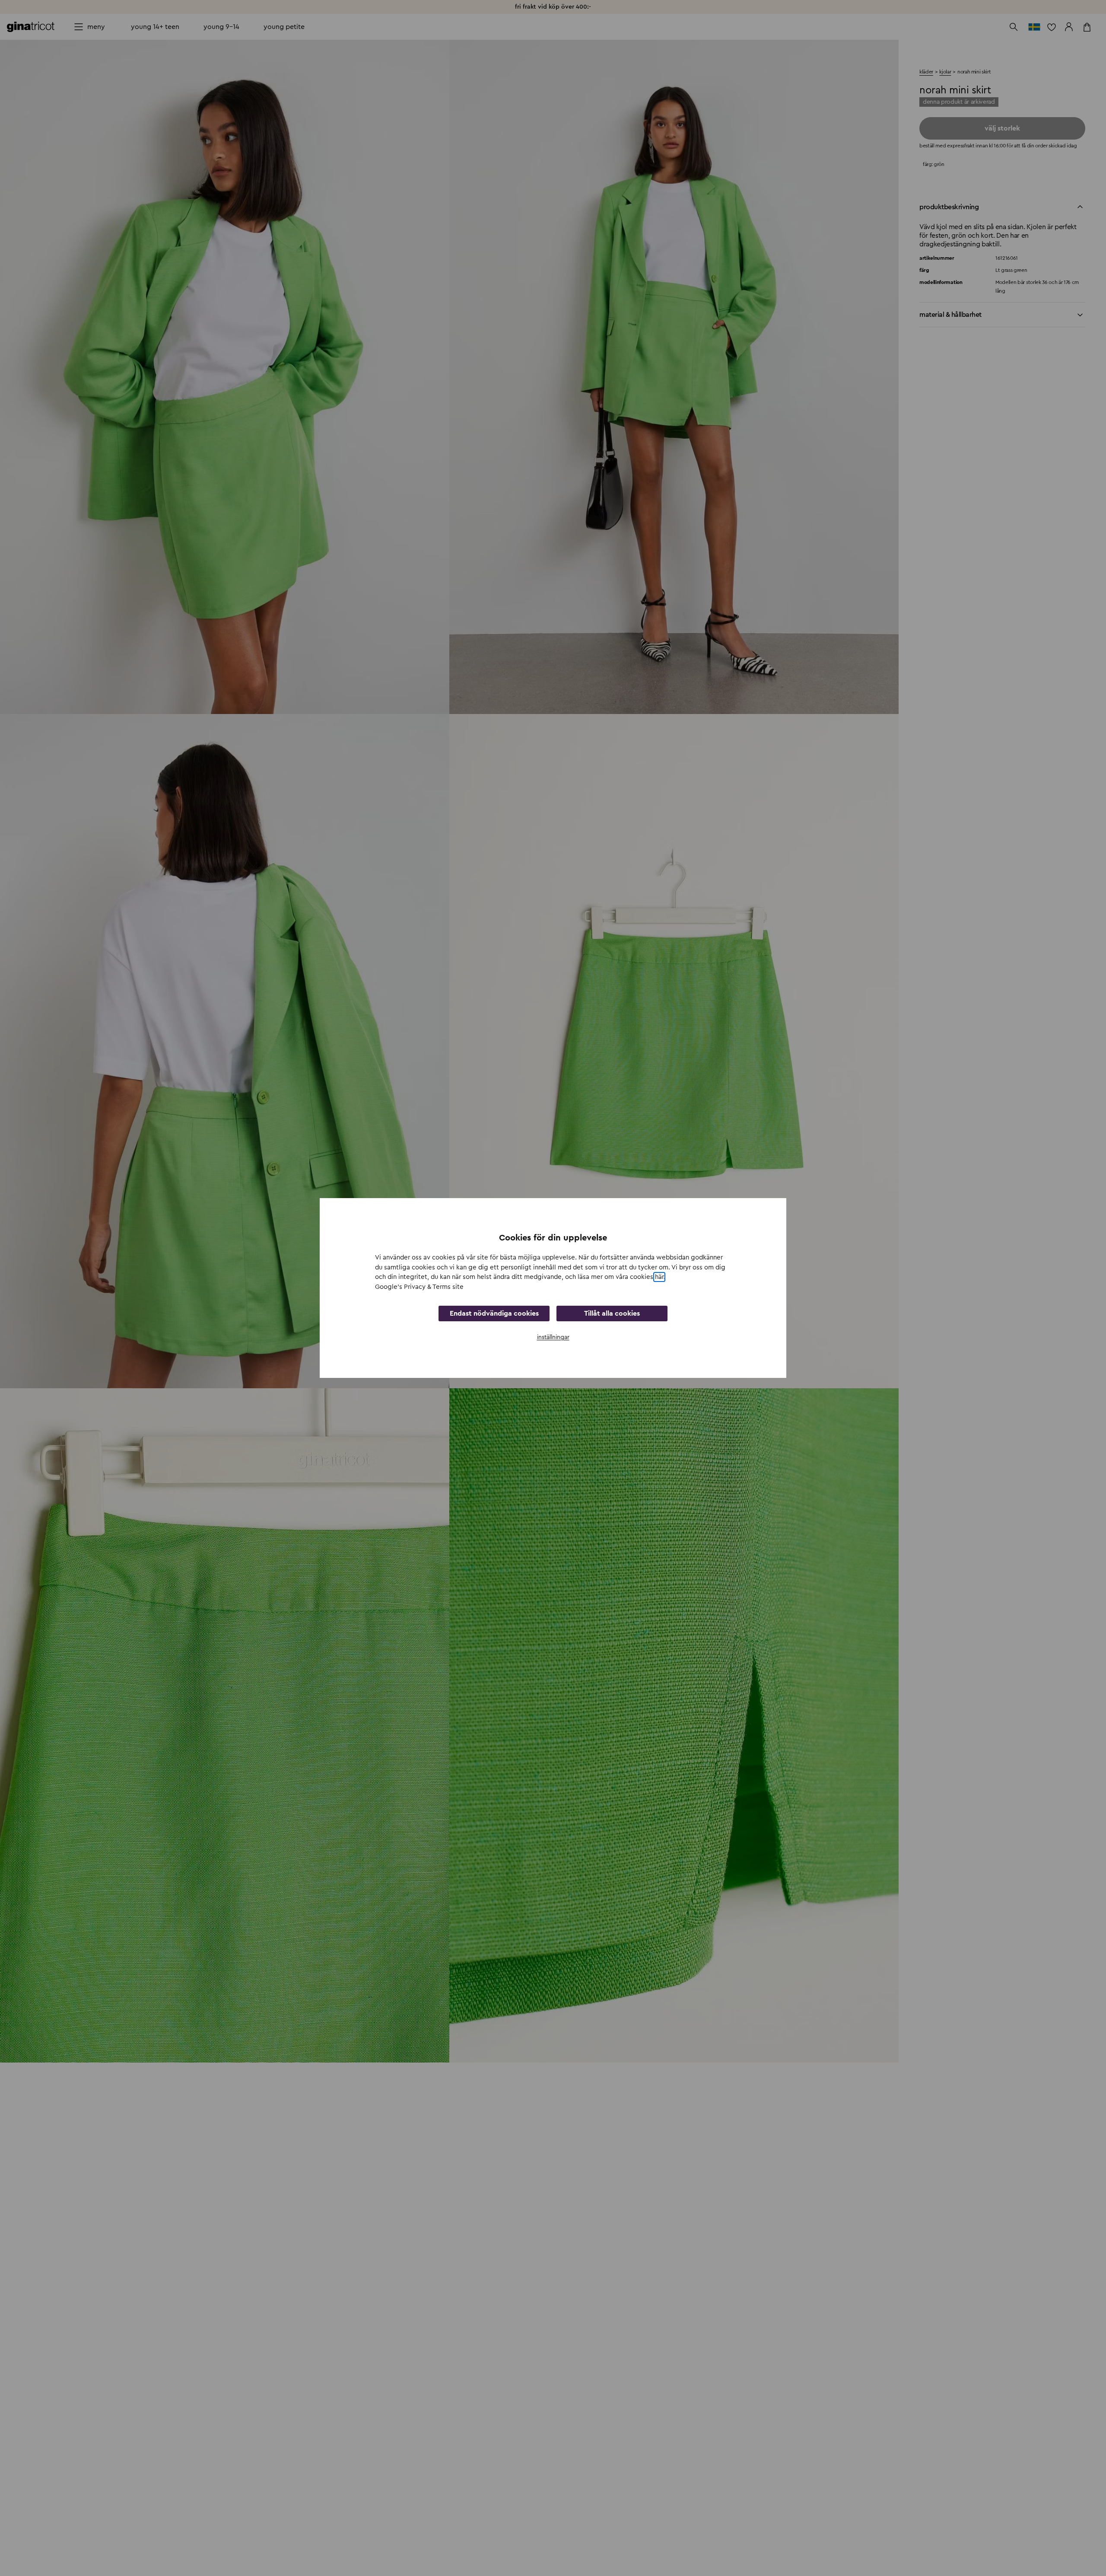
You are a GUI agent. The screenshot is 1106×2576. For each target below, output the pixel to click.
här (659, 1277)
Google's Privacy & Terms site (419, 1287)
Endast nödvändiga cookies (494, 1314)
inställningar (553, 1337)
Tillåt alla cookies (612, 1314)
